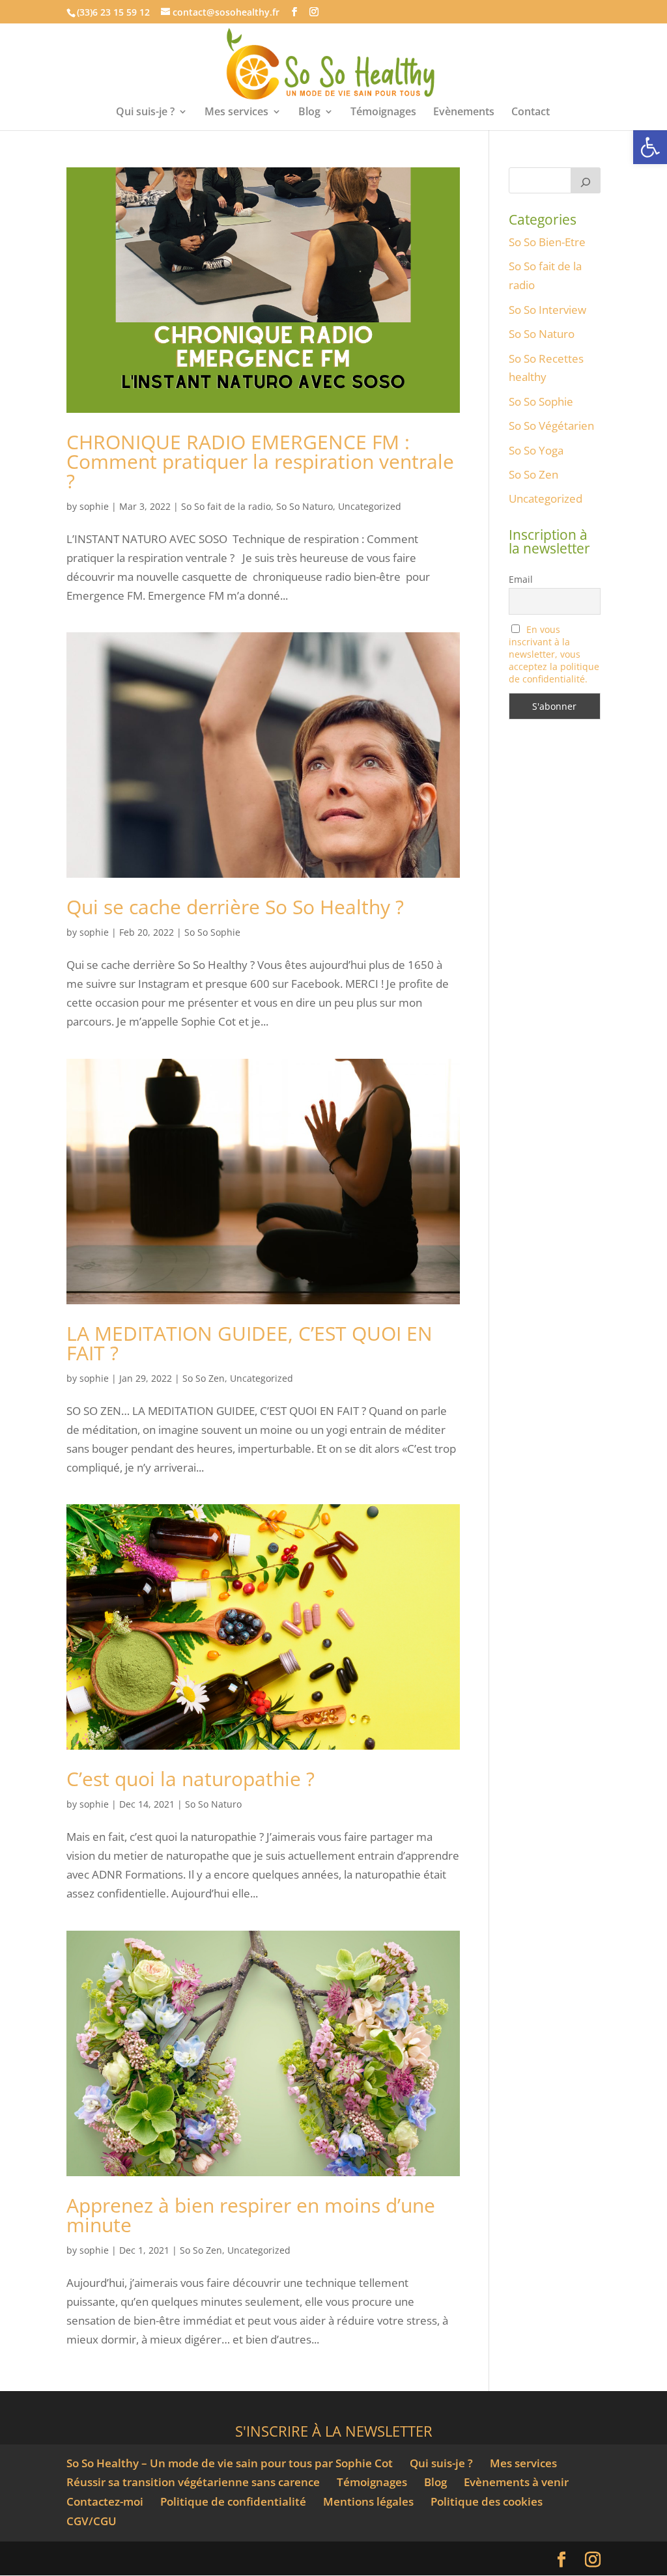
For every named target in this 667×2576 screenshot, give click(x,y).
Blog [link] (309, 113)
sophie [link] (94, 506)
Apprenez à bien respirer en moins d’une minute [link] (251, 2215)
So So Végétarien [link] (551, 426)
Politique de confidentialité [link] (233, 2501)
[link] (650, 147)
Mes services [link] (236, 113)
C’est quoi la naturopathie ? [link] (191, 1779)
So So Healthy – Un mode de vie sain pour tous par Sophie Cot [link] (230, 2463)
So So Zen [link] (204, 1378)
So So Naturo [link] (305, 506)
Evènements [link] (464, 113)
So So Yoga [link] (536, 450)
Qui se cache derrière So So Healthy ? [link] (235, 907)
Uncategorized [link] (370, 506)
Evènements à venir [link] (516, 2482)
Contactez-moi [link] (105, 2501)
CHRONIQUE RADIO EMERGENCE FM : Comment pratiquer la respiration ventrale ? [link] (260, 461)
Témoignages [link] (383, 113)
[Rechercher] (586, 180)
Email (521, 579)
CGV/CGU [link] (92, 2521)
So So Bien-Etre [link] (547, 242)
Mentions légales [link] (368, 2501)
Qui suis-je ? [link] (145, 113)
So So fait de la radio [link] (226, 506)
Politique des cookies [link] (487, 2501)
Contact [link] (531, 113)
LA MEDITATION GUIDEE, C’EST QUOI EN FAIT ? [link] (249, 1343)
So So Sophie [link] (212, 932)
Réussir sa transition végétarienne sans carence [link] (193, 2482)
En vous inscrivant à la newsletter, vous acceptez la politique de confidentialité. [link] (554, 654)
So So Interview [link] (547, 310)
